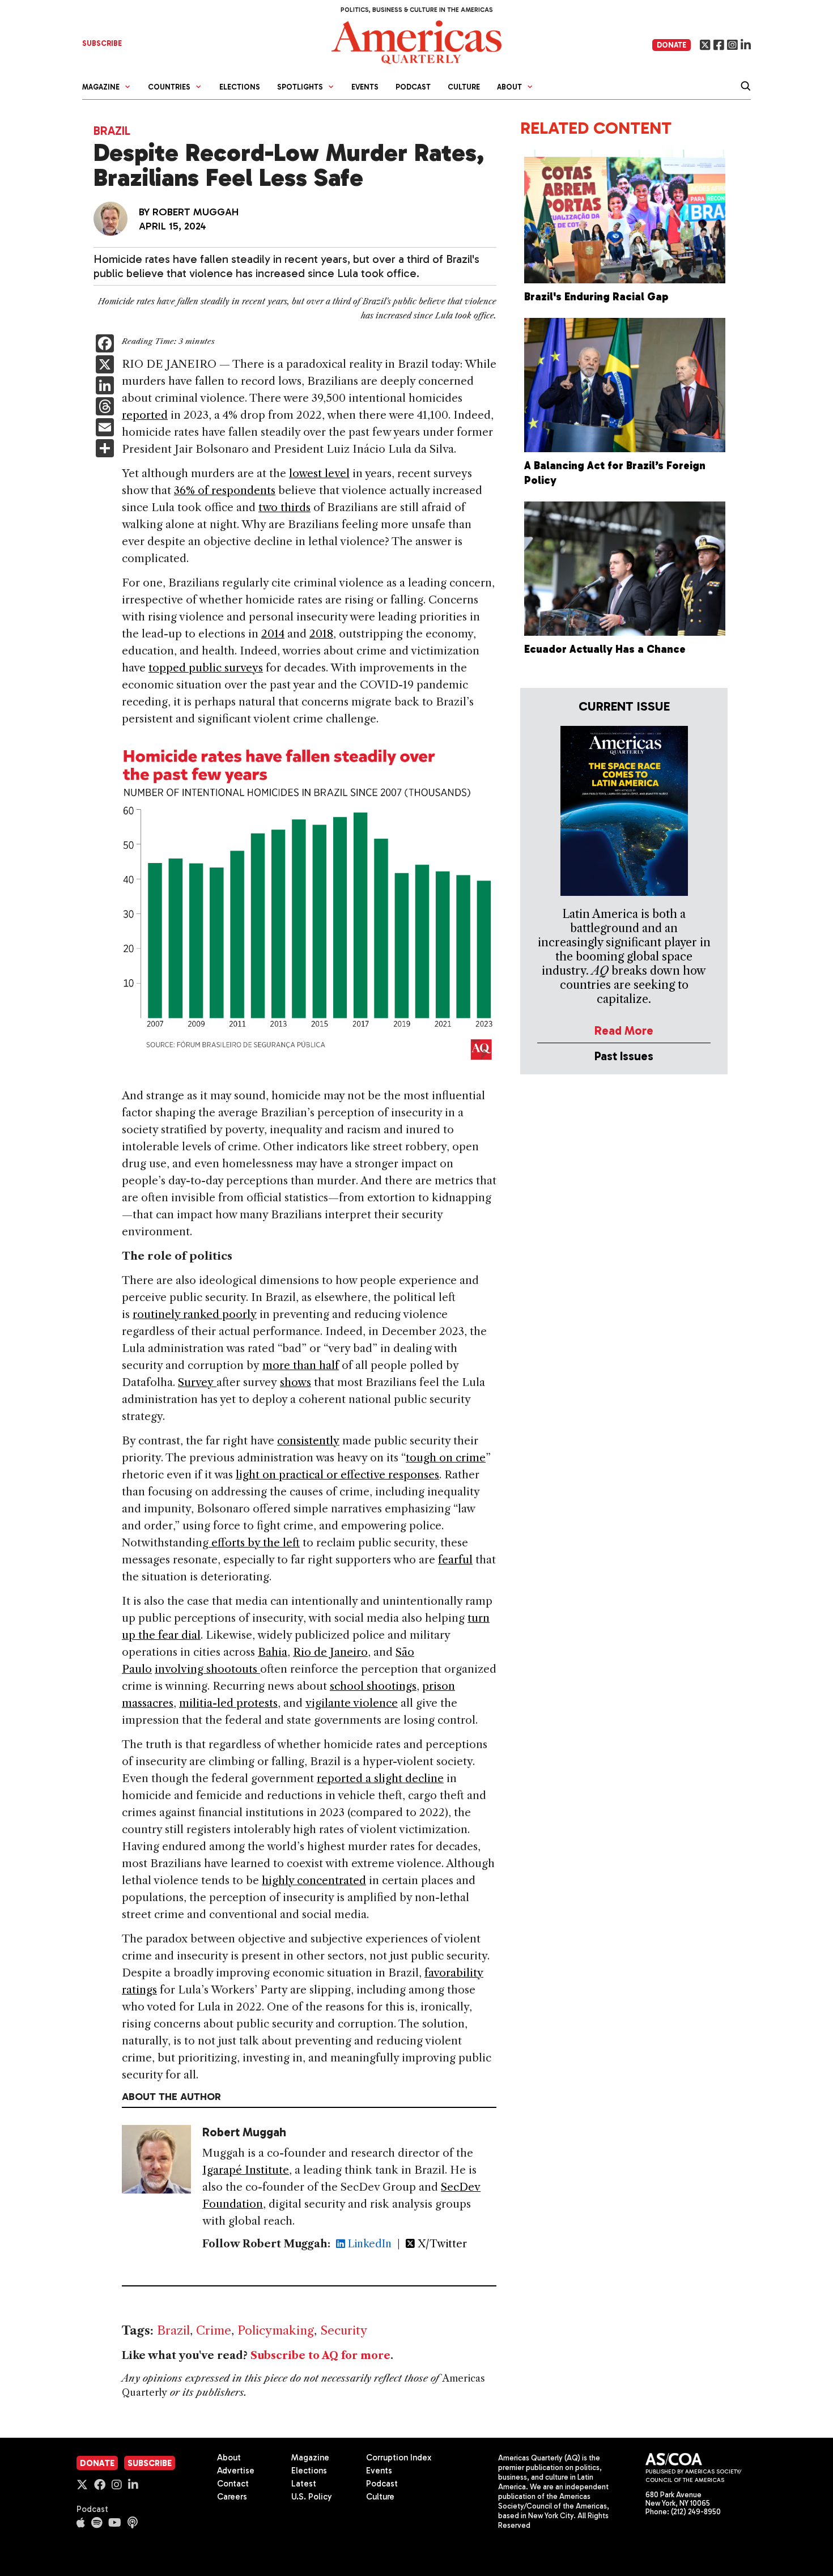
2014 (273, 634)
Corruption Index (399, 2458)
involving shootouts (207, 1669)
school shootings (373, 1686)
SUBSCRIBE (102, 43)
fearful (455, 1560)
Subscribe (150, 2463)
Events (365, 87)
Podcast (413, 87)
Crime (214, 2330)
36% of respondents (225, 490)
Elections (240, 87)
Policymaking (276, 2330)
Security (344, 2330)
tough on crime (446, 1458)
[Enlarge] (482, 750)
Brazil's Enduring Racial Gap (596, 297)
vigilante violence (352, 1703)
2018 (321, 634)
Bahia (273, 1652)
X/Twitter (441, 2244)
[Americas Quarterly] (416, 41)
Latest (304, 2484)
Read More (624, 1030)
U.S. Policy (312, 2497)
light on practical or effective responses (337, 1475)
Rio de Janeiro (330, 1652)
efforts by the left (254, 1543)
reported (145, 415)
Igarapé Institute (246, 2170)
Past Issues (624, 1056)
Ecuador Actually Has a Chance (605, 649)
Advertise (236, 2471)
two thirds (284, 507)
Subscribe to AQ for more (320, 2356)
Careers (232, 2497)
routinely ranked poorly (195, 1314)
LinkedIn (368, 2244)
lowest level (319, 473)
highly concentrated (314, 1880)
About (229, 2458)
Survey (197, 1382)
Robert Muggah (195, 212)
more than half (301, 1365)
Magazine (310, 2458)
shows (296, 1382)
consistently (308, 1441)
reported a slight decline (380, 1778)
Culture (464, 87)
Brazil (112, 131)
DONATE (671, 45)
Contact (233, 2484)
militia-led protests (228, 1703)
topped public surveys (206, 668)
